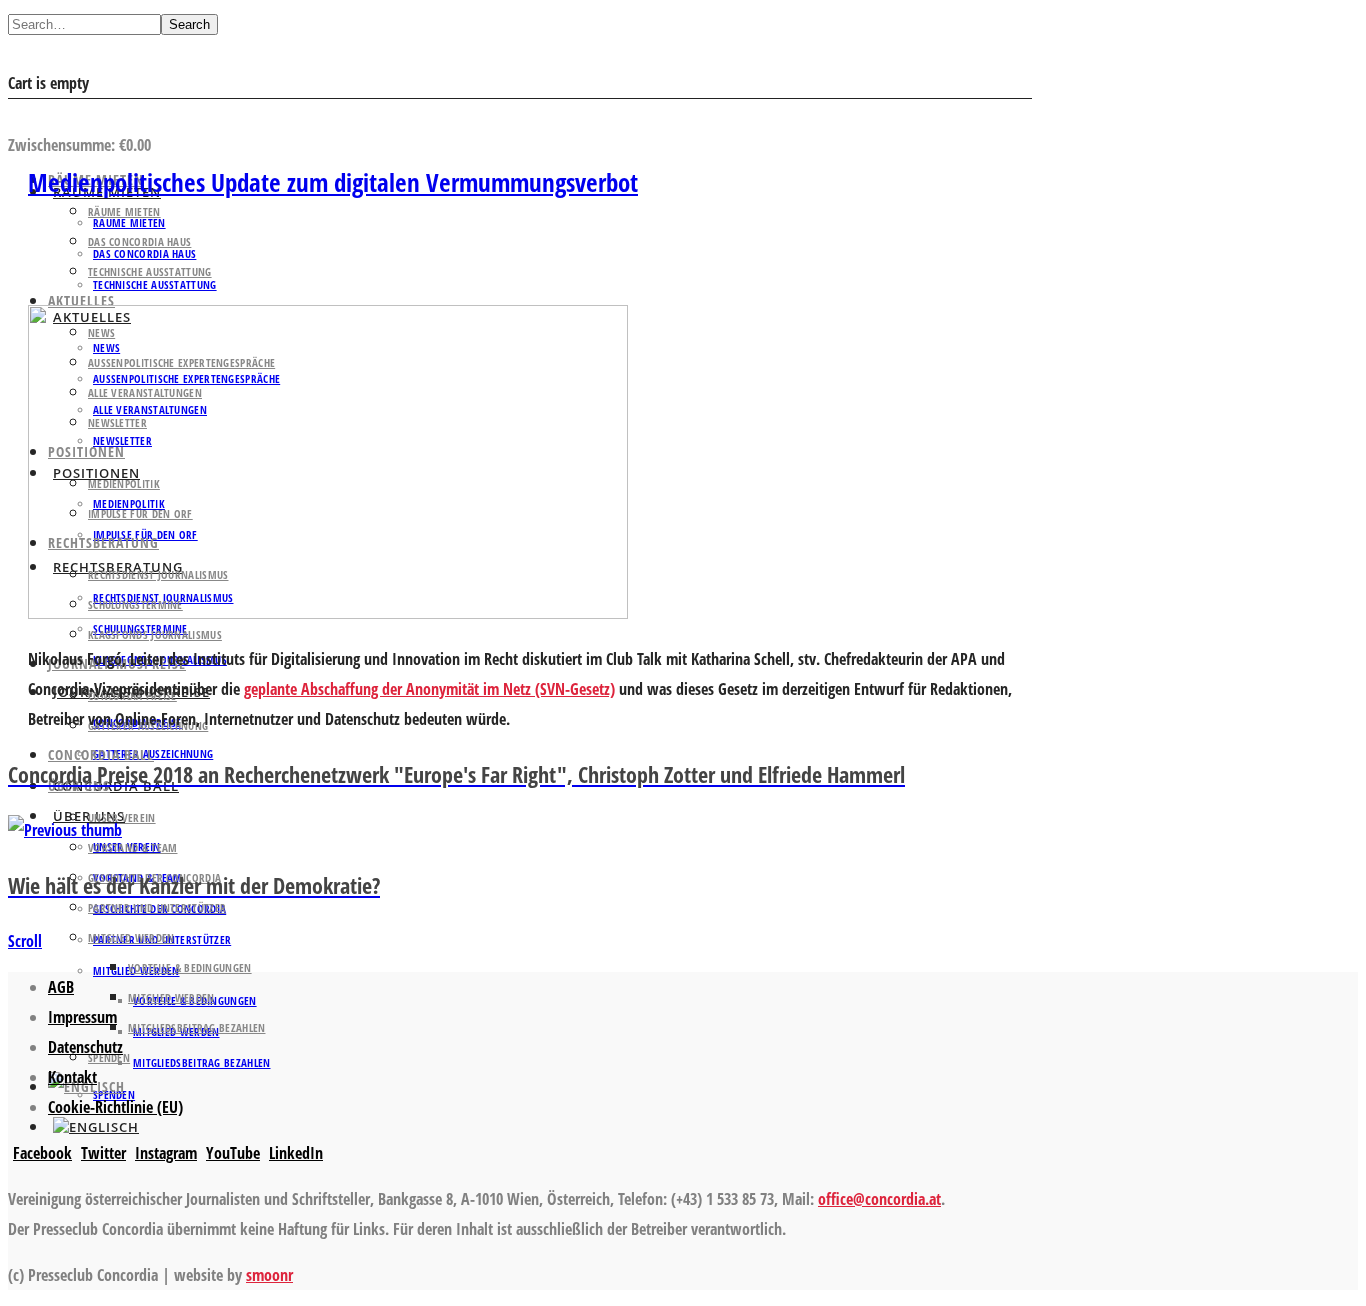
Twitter (103, 1153)
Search (189, 24)
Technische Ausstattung (150, 271)
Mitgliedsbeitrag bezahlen (202, 1062)
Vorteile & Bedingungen (190, 967)
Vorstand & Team (133, 847)
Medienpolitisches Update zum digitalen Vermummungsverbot (333, 182)
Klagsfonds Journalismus (155, 634)
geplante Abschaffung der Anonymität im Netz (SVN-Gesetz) (429, 689)
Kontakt (72, 1077)
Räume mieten (124, 211)
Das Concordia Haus (139, 241)
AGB (61, 987)
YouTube (233, 1153)
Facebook (42, 1153)
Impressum (82, 1017)
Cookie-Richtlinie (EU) (115, 1107)
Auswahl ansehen (68, 115)
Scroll (25, 941)
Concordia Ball (101, 754)
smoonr (269, 1275)
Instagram (166, 1153)
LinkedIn (296, 1153)
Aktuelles (81, 300)
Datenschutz (85, 1047)
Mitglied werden (131, 937)
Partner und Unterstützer (157, 907)
